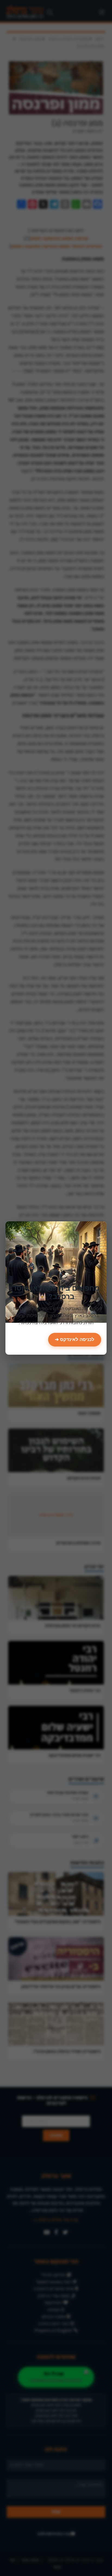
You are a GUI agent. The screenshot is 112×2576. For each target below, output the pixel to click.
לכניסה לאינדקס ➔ (75, 1340)
